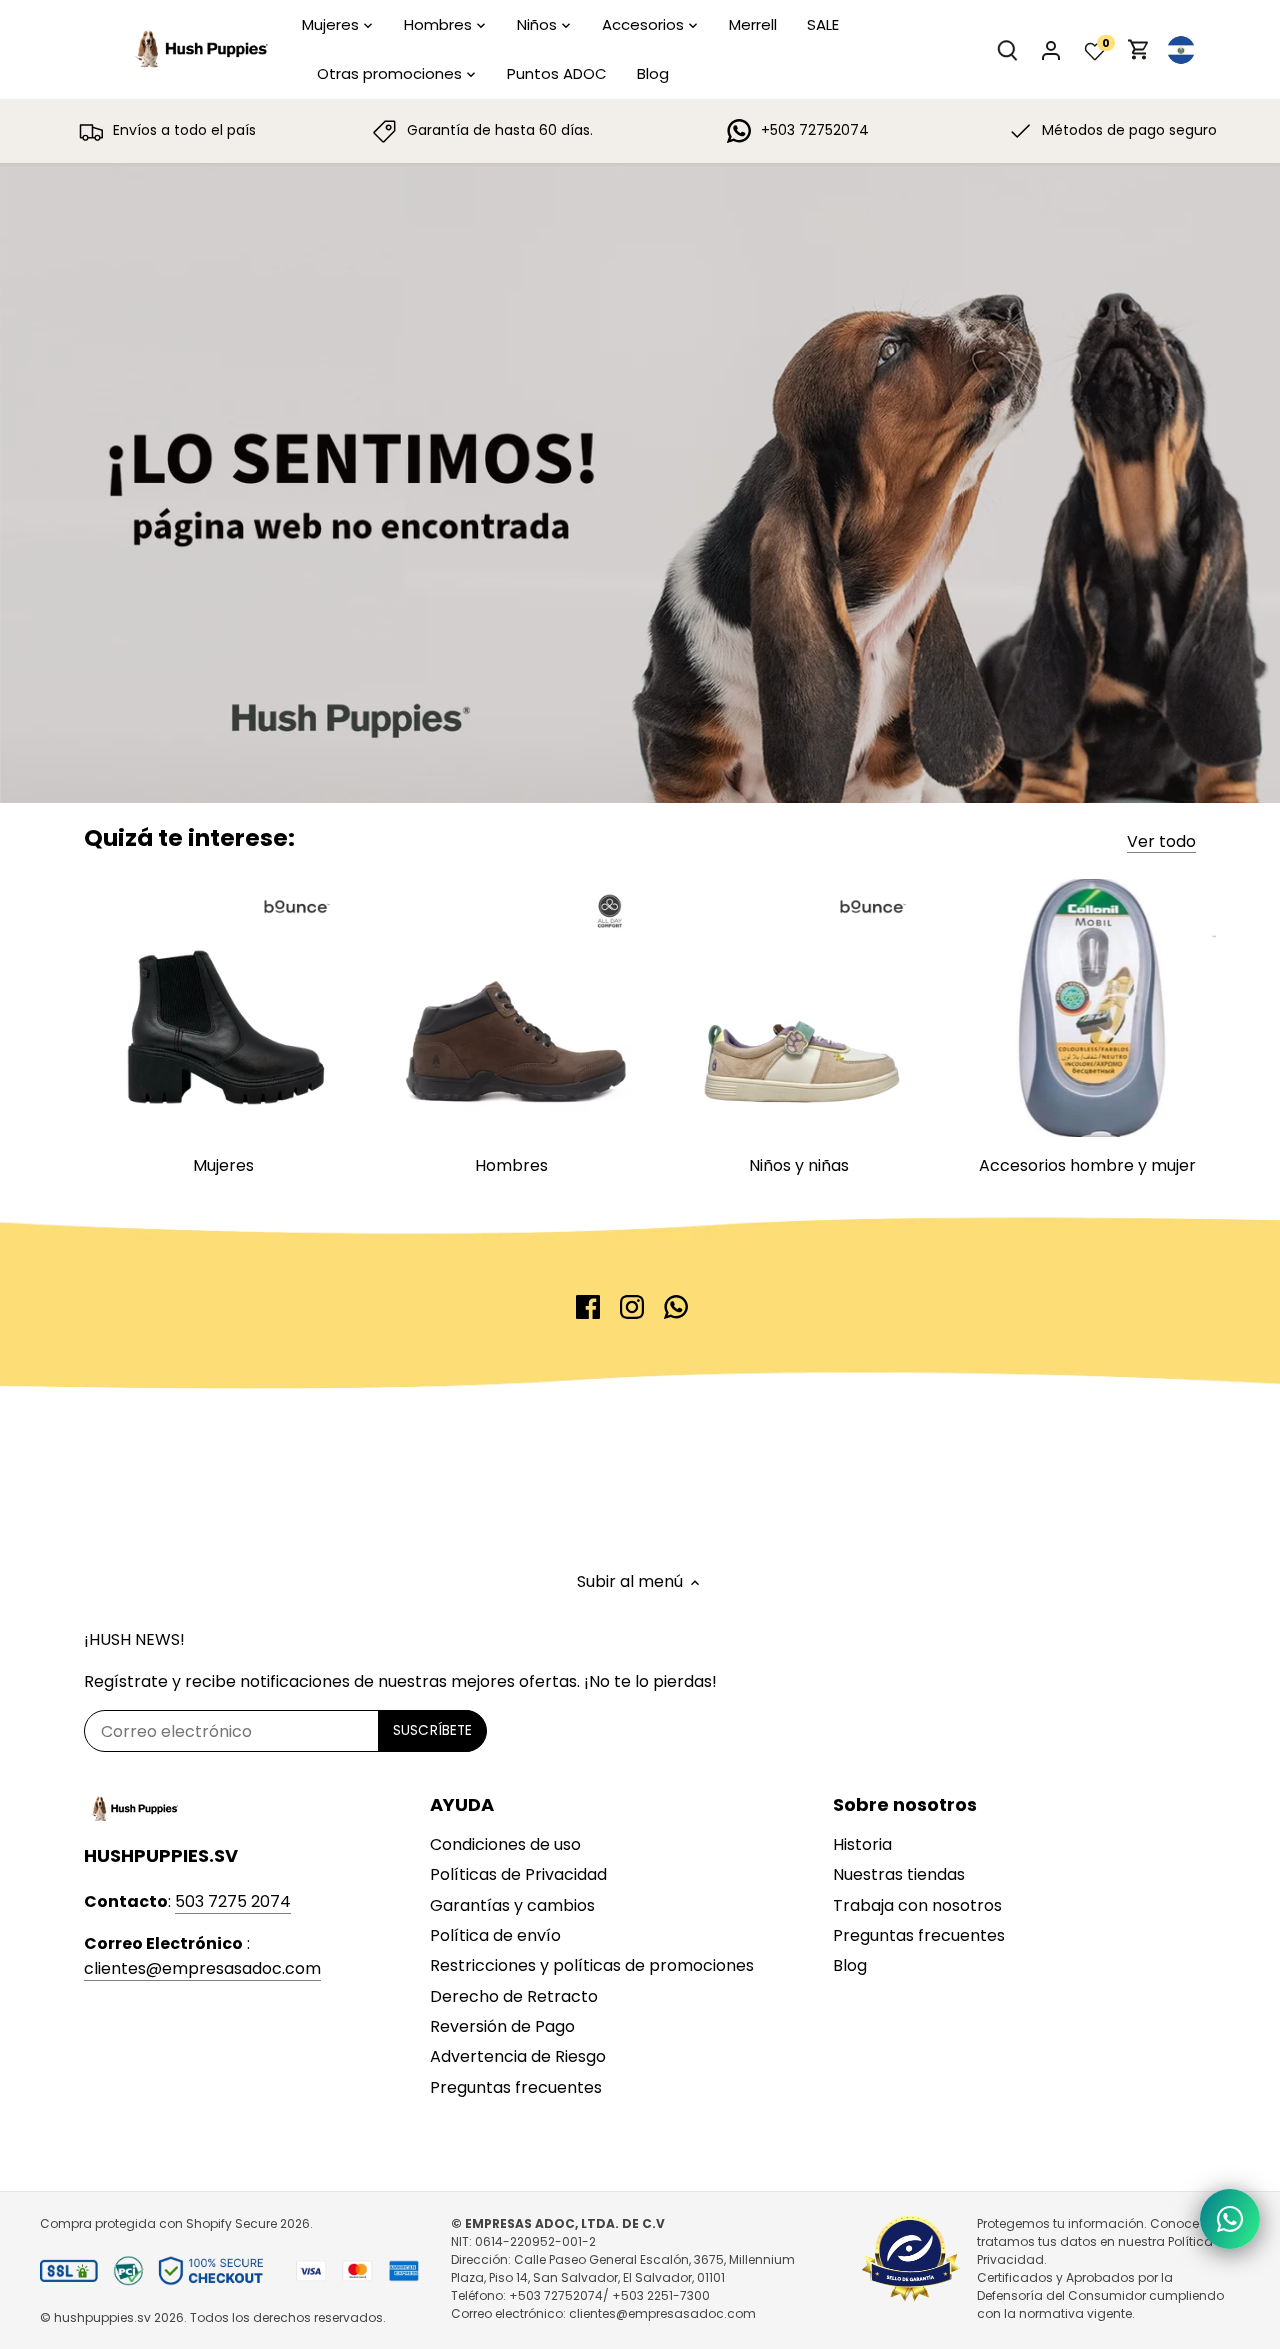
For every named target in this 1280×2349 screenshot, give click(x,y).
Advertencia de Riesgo (518, 2056)
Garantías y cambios (512, 1905)
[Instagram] (632, 1307)
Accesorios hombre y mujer (1087, 1165)
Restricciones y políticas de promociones (592, 1965)
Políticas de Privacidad (518, 1874)
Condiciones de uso (505, 1844)
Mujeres (223, 1165)
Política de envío (495, 1935)
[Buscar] (1007, 49)
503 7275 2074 (233, 1901)
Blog (850, 1965)
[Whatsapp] (676, 1307)
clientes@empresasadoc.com (202, 1968)
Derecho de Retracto (514, 1996)
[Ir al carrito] (1139, 49)
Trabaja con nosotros (917, 1905)
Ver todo (1161, 842)
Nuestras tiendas (899, 1874)
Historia (862, 1844)
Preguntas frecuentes (516, 2087)
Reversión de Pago (502, 2026)
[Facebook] (588, 1307)
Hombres (511, 1165)
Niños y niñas (799, 1165)
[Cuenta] (1051, 49)
